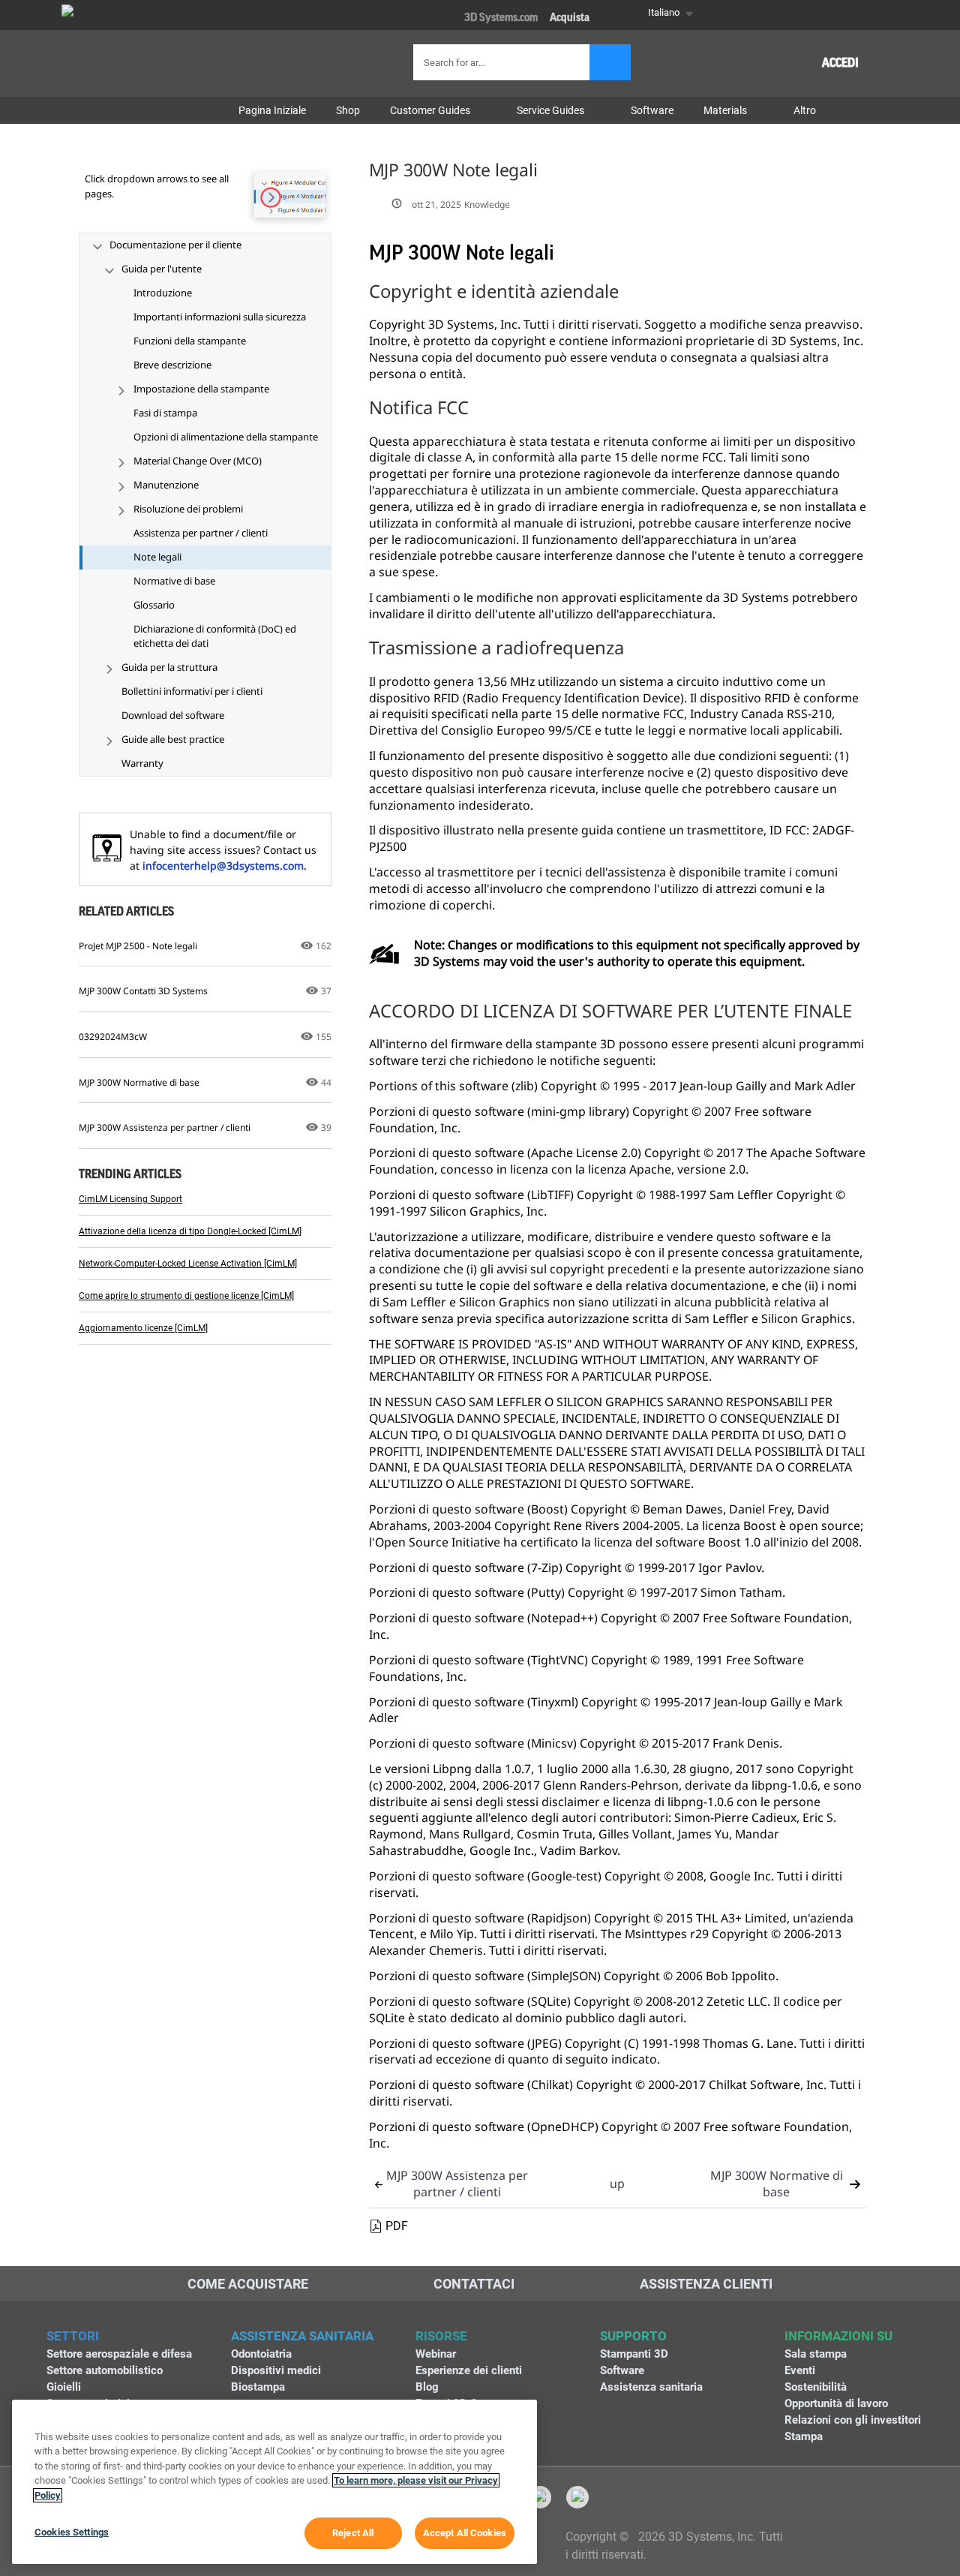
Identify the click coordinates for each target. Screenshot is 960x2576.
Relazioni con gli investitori (853, 2420)
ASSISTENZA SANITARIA (302, 2336)
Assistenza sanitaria (651, 2387)
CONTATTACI (474, 2284)
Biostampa (258, 2387)
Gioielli (64, 2387)
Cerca (610, 62)
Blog (427, 2387)
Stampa (804, 2436)
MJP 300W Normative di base (777, 2184)
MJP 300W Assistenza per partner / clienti (457, 2184)
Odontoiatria (261, 2354)
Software (622, 2370)
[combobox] (503, 62)
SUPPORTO (633, 2336)
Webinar (436, 2354)
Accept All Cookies (465, 2533)
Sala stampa (816, 2354)
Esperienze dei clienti (469, 2370)
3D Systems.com (501, 18)
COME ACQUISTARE (248, 2284)
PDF (397, 2226)
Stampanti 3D (634, 2354)
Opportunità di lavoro (836, 2403)
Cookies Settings (72, 2532)
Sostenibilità (816, 2387)
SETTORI (73, 2336)
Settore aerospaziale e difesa (119, 2354)
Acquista (570, 18)
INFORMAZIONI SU (838, 2336)
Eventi (800, 2370)
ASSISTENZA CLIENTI (706, 2284)
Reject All (353, 2533)
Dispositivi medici (276, 2370)
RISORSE (441, 2336)
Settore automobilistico (105, 2370)
